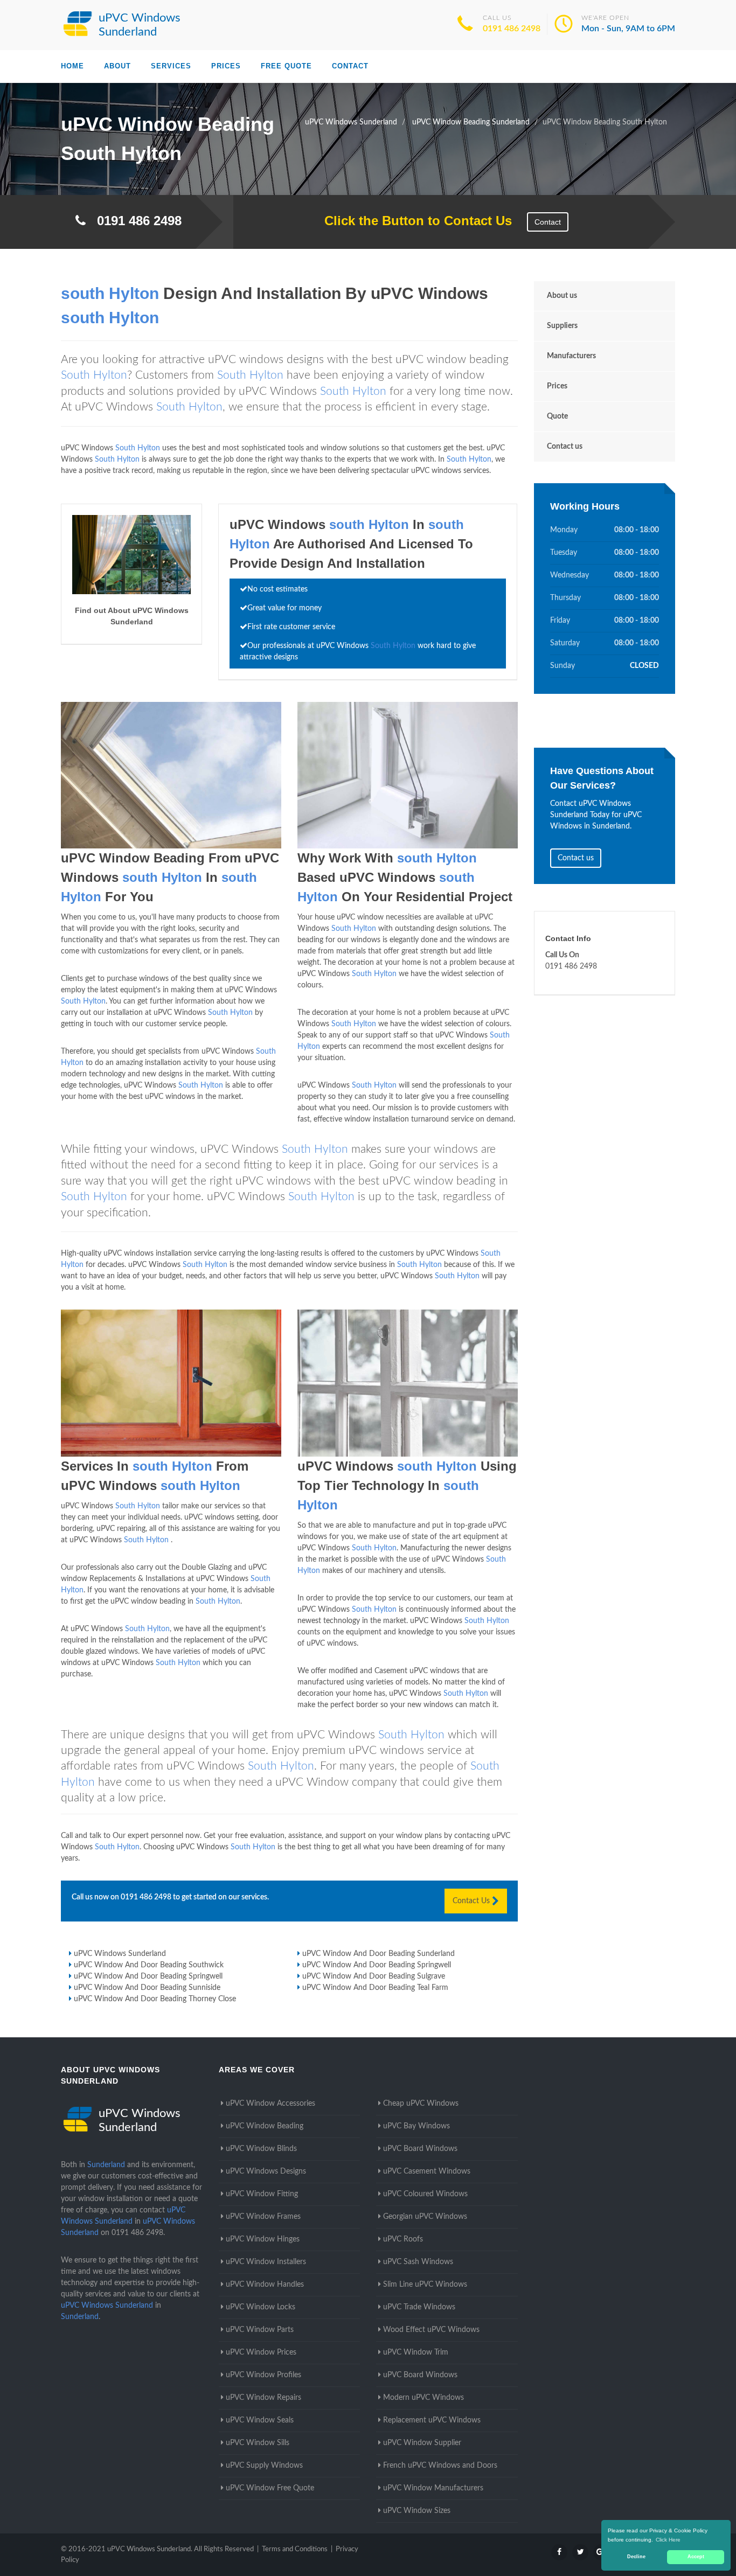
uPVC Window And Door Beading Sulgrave (374, 1976)
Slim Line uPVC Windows (425, 2285)
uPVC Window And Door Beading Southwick (149, 1965)
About (117, 66)
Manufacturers (571, 356)
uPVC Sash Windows (418, 2262)
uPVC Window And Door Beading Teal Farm (375, 1988)
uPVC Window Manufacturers (433, 2488)
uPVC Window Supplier (422, 2443)
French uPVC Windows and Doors (440, 2466)
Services (171, 66)
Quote (557, 416)
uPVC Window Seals (260, 2420)
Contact (350, 66)
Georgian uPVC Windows (425, 2217)
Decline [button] (636, 2557)
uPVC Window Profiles (263, 2375)
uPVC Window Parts (260, 2330)
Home (72, 66)
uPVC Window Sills (258, 2443)
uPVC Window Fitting (262, 2194)
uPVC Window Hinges (263, 2239)
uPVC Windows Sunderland (120, 1954)
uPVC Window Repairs (263, 2398)
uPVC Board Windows (420, 2149)
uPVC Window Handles (265, 2285)
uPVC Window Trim (416, 2352)
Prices (226, 66)
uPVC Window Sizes (417, 2511)
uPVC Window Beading (265, 2126)
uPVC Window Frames (263, 2217)
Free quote (286, 66)
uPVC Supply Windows (264, 2466)
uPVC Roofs (403, 2239)
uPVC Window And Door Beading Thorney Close (155, 1999)
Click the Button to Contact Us (412, 221)
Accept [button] (696, 2557)
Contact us (565, 447)
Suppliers (562, 326)
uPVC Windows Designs (266, 2171)
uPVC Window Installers (266, 2262)
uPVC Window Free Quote (270, 2488)
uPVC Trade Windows (419, 2307)
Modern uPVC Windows (423, 2398)
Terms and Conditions (295, 2549)
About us (562, 296)
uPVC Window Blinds (261, 2149)
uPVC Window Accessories (270, 2104)
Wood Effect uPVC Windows (431, 2330)
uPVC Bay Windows (416, 2126)
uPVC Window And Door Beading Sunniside (147, 1988)
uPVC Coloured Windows (425, 2194)
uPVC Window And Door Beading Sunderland (379, 1954)
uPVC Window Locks (261, 2307)
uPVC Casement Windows (427, 2171)
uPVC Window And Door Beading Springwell (377, 1965)
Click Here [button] (668, 2540)
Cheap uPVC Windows (421, 2104)
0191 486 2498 (512, 29)
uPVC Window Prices (261, 2352)
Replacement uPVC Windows (432, 2420)
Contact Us (472, 1901)
